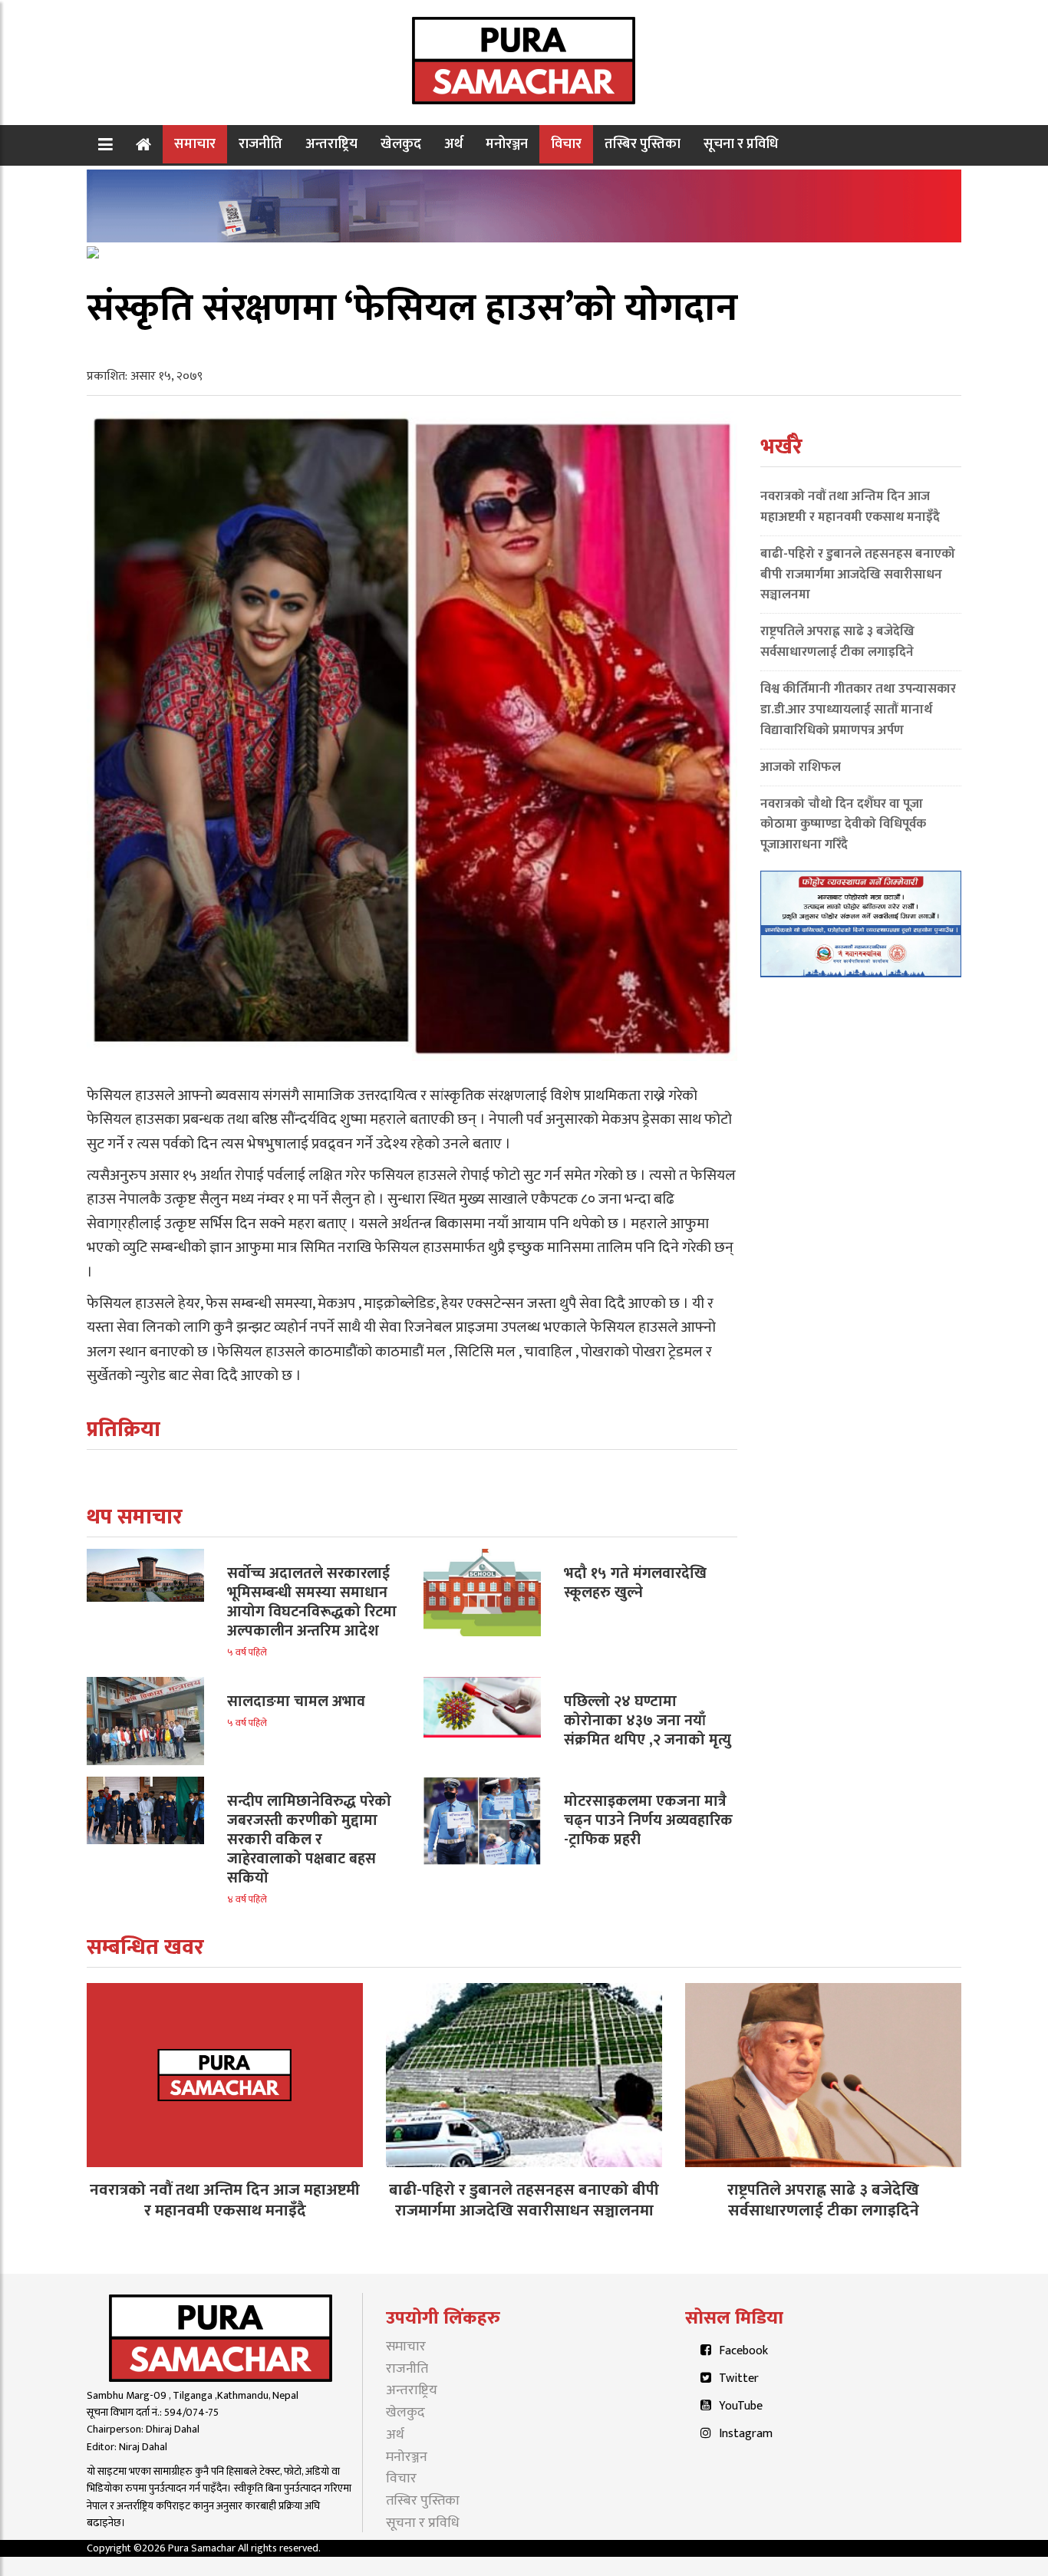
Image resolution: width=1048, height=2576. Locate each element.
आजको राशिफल (801, 767)
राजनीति (260, 144)
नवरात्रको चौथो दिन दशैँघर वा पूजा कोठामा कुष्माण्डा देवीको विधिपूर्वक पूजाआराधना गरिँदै (843, 825)
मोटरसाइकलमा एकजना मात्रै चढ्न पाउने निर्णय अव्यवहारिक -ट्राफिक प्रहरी (648, 1820)
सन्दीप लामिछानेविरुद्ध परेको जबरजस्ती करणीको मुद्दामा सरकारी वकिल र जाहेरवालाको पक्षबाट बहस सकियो (309, 1840)
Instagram (746, 2434)
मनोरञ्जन (507, 144)
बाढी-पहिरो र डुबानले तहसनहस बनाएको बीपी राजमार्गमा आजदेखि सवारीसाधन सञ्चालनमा (858, 575)
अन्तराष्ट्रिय (331, 144)
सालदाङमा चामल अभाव (296, 1701)
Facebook (743, 2351)
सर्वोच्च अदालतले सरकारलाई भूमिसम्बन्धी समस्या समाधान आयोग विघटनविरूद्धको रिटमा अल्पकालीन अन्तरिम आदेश (312, 1602)
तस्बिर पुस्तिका (643, 144)
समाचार (195, 144)
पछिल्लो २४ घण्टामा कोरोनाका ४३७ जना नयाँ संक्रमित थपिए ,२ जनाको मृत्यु (648, 1721)
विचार (566, 144)
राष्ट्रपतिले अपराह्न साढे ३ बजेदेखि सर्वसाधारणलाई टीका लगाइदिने (837, 642)
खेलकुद (401, 144)
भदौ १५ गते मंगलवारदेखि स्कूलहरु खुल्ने (635, 1583)
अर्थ (453, 144)
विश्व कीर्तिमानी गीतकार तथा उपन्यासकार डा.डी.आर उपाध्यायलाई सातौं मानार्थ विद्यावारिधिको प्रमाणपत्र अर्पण (858, 710)
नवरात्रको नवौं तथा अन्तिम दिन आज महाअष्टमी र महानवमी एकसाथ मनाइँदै (850, 507)
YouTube (741, 2406)
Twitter (739, 2378)
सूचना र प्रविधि (741, 144)
